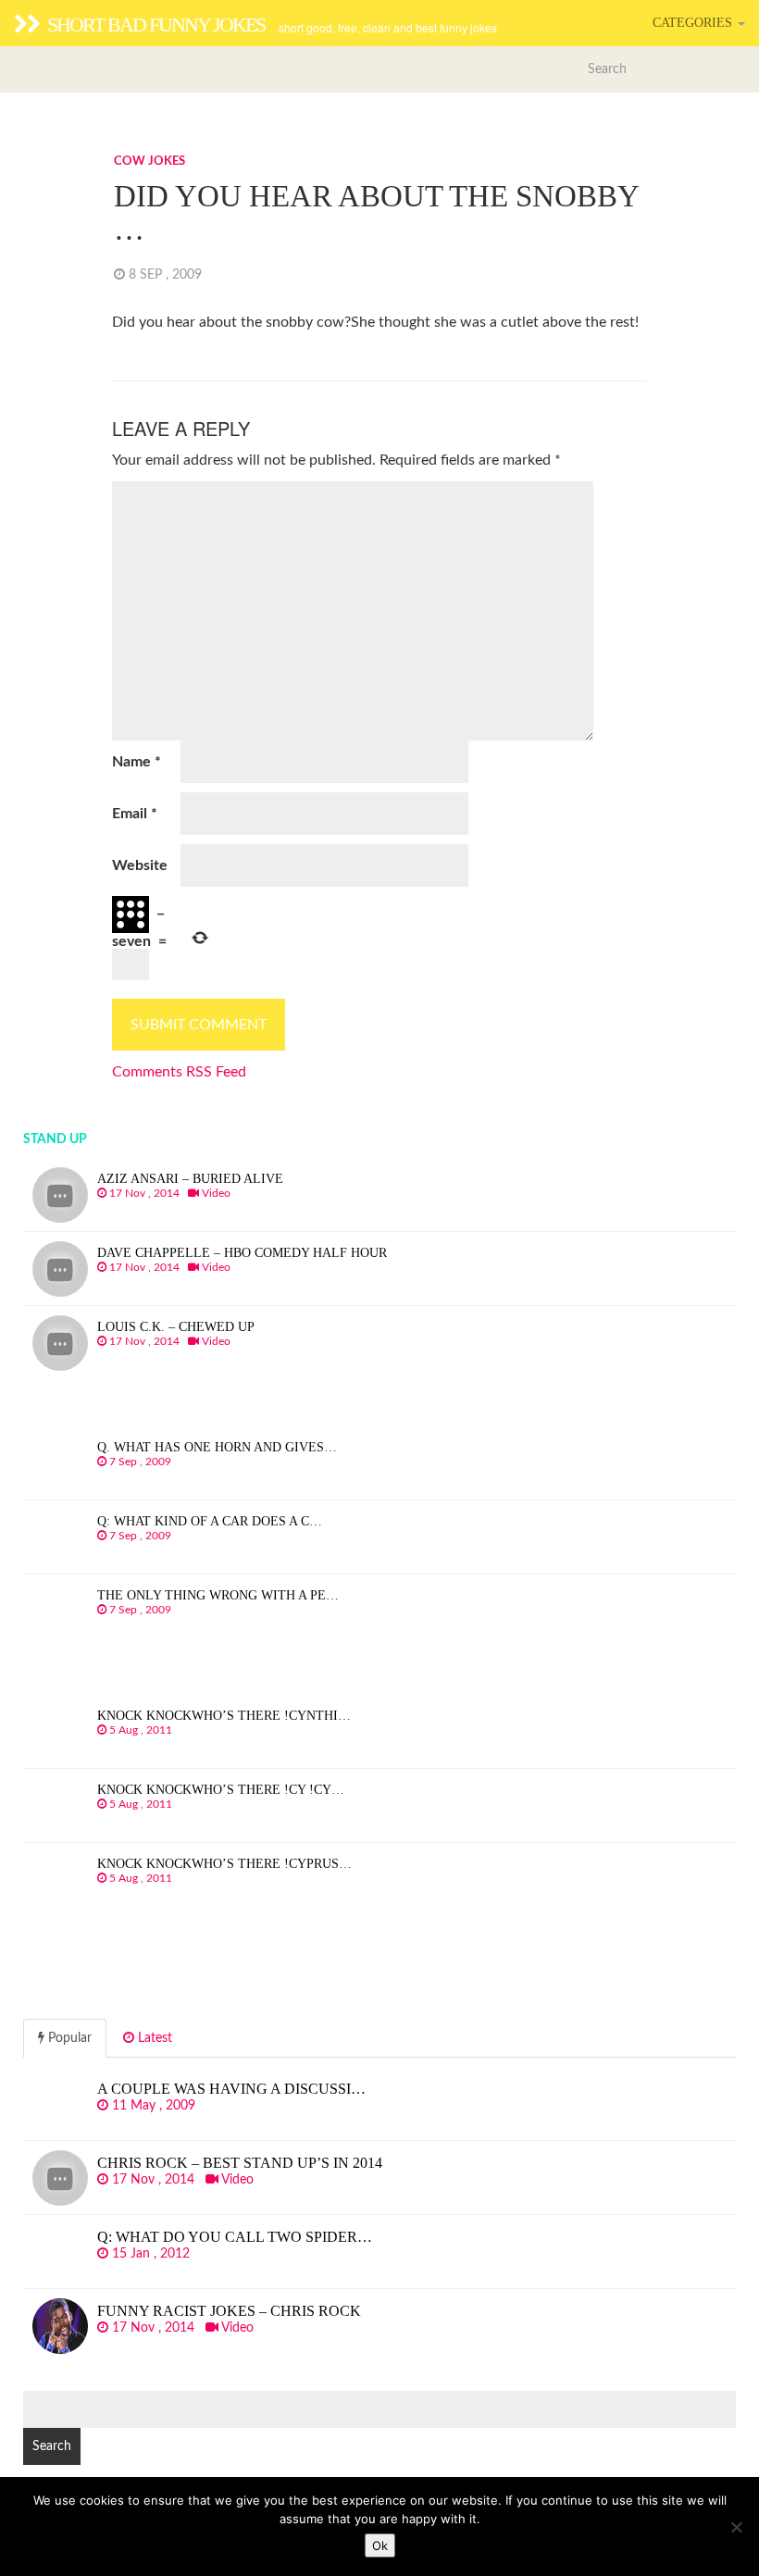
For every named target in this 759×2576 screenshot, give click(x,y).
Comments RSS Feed (179, 1072)
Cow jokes (149, 162)
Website (140, 865)
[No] (736, 2527)
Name (137, 762)
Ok (380, 2545)
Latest (153, 2038)
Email (135, 814)
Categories (694, 23)
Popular (68, 2038)
